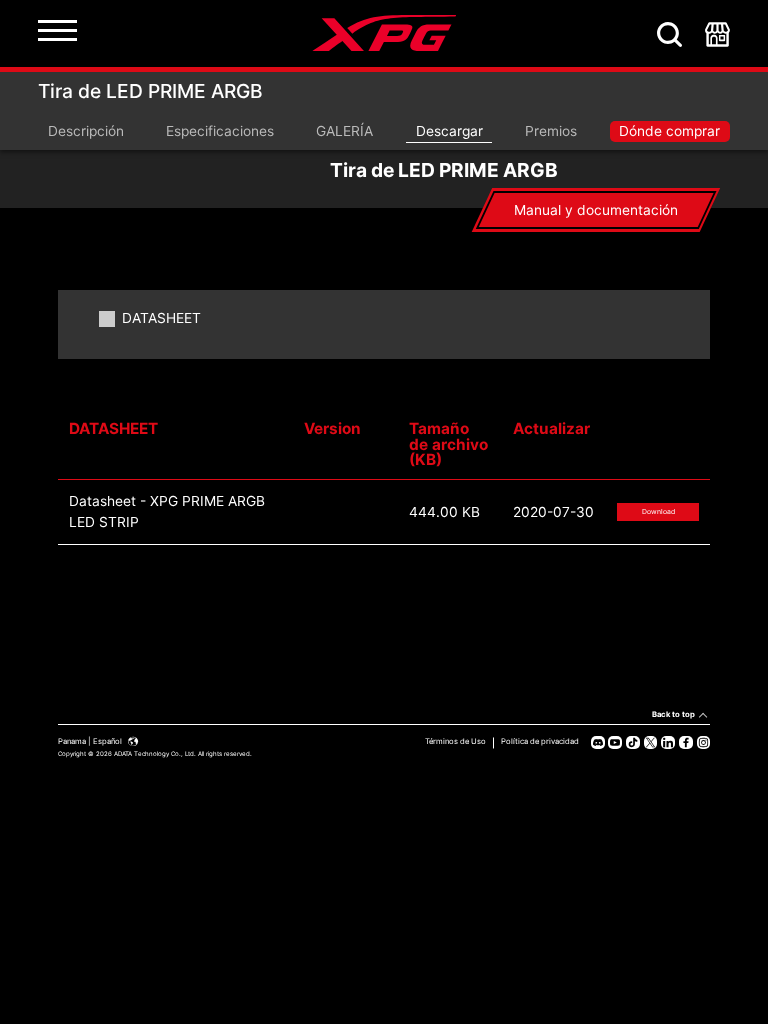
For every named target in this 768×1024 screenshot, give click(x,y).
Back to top (673, 714)
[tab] (596, 210)
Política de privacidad (540, 741)
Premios (551, 131)
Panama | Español (91, 741)
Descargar (449, 131)
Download (658, 511)
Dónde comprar (669, 131)
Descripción (86, 131)
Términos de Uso (455, 741)
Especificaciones (220, 131)
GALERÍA (344, 131)
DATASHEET (161, 319)
